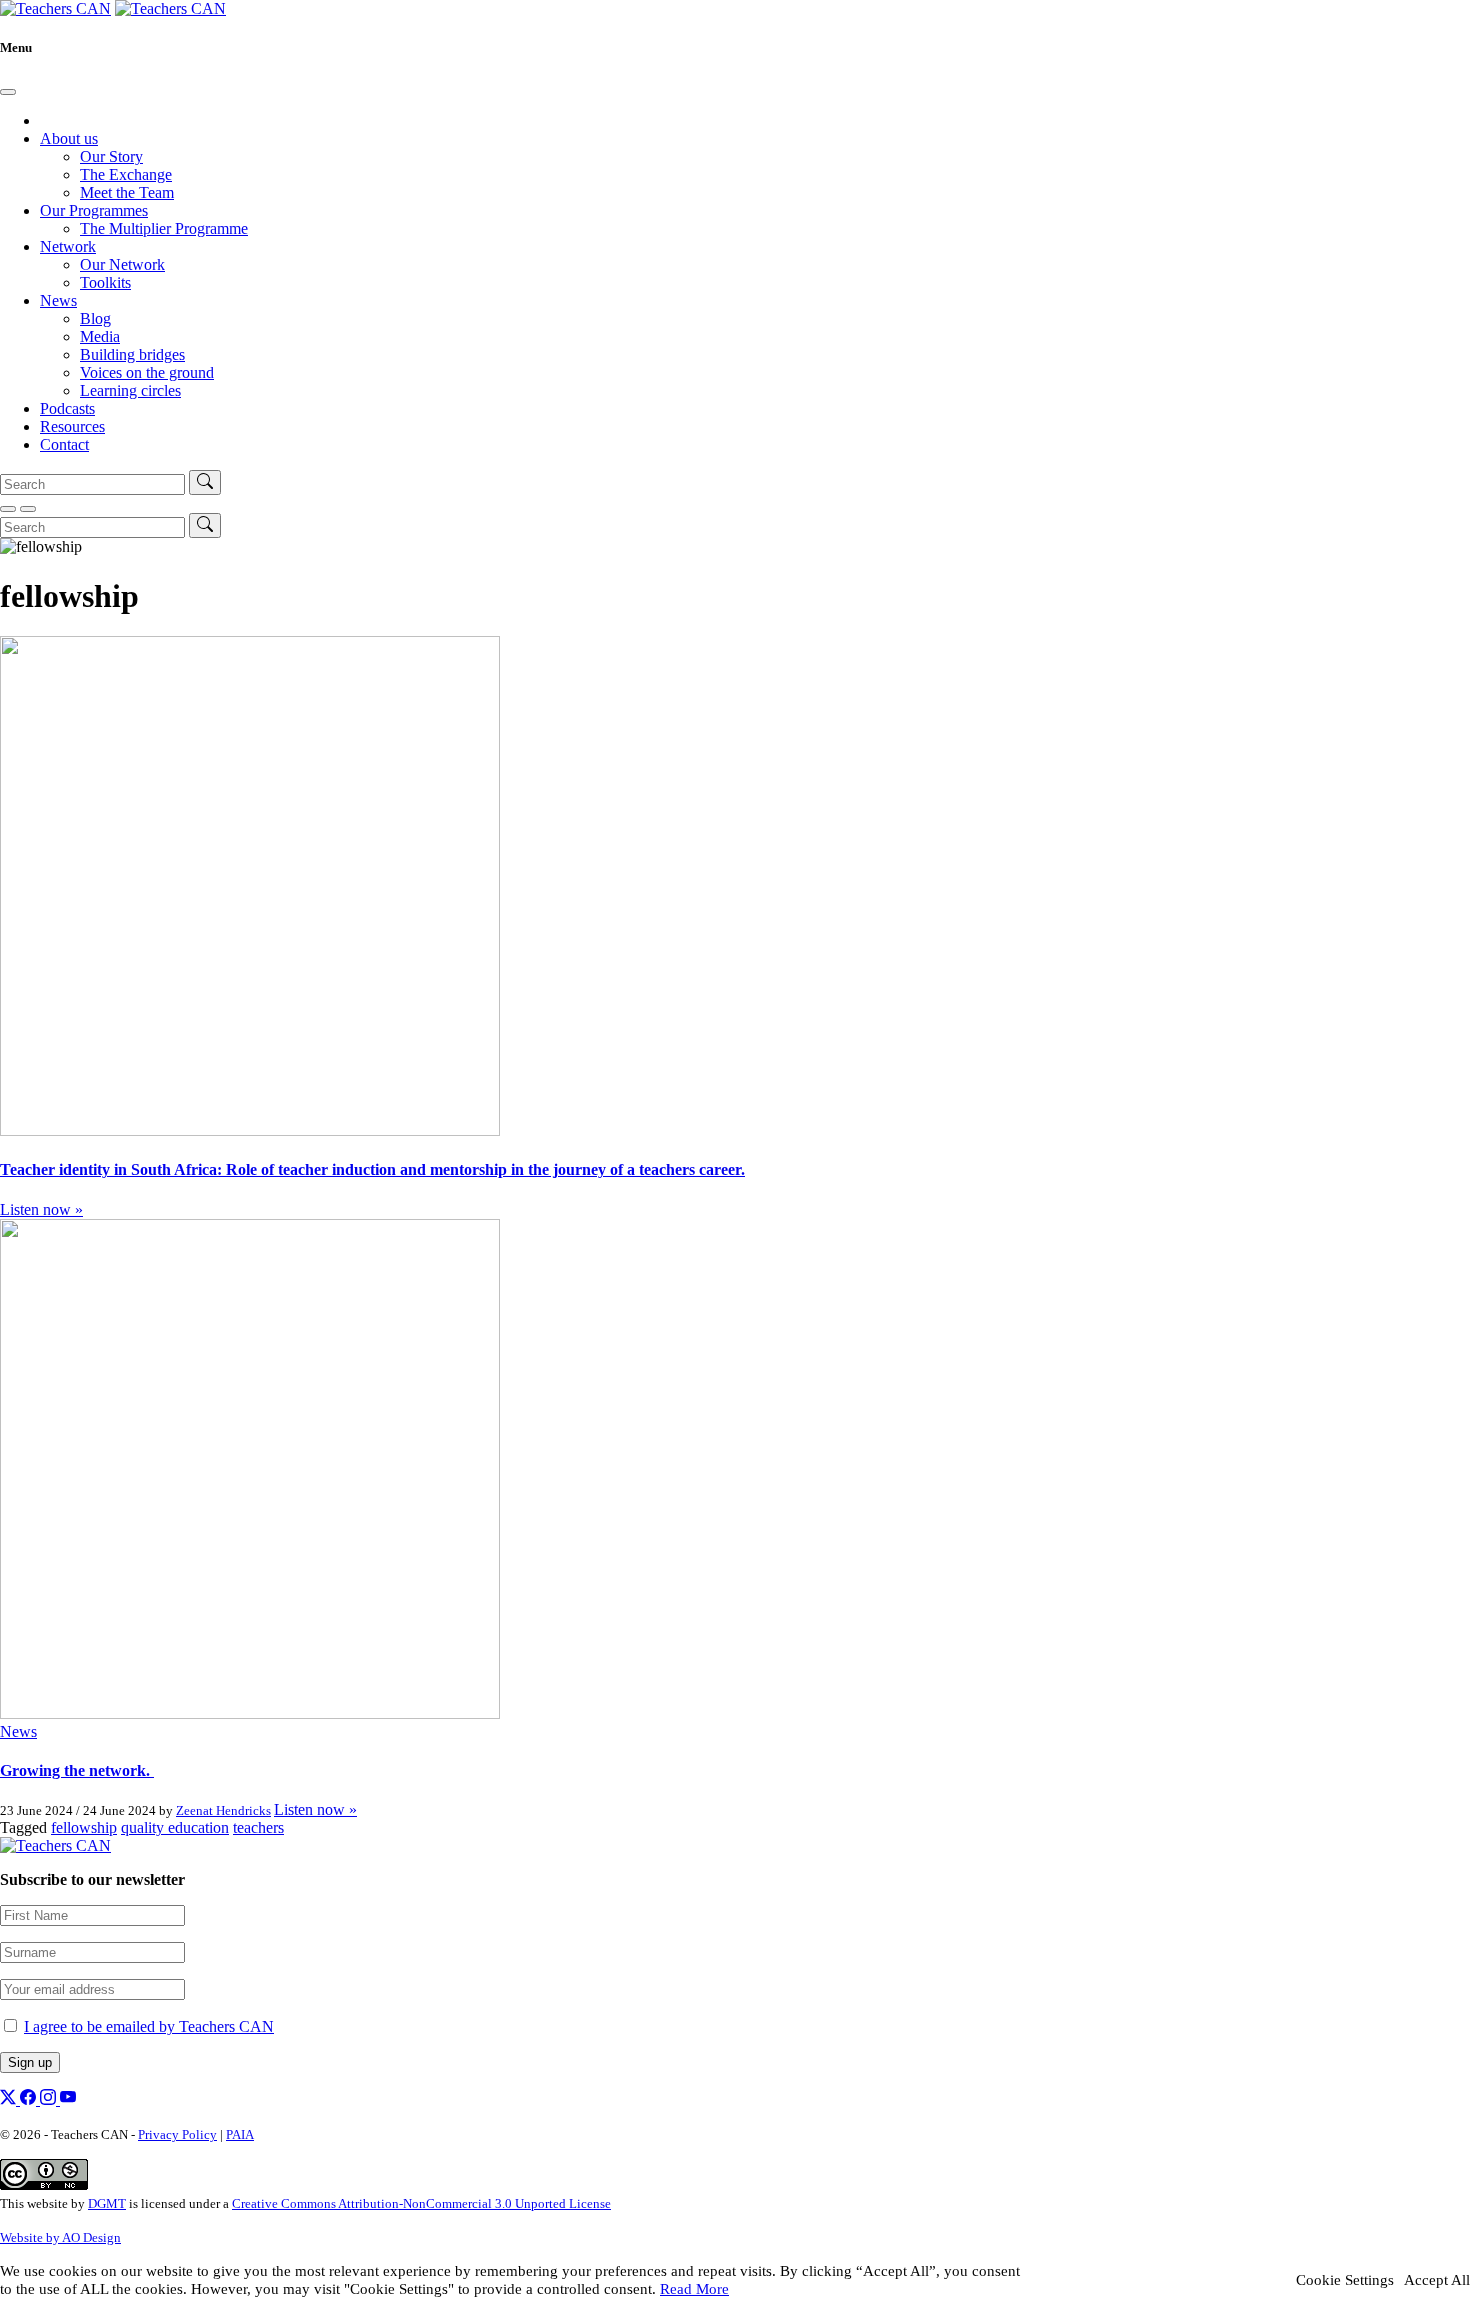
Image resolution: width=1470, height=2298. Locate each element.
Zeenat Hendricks (223, 1810)
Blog (95, 318)
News (58, 300)
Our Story (111, 156)
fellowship (84, 1827)
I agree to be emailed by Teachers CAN (149, 2026)
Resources (72, 426)
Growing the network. (77, 1770)
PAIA (240, 2134)
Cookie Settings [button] (1345, 2280)
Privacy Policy (177, 2134)
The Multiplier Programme (164, 228)
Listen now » (41, 1209)
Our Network (122, 264)
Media (100, 336)
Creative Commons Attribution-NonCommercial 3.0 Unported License (421, 2203)
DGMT (107, 2203)
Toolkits (105, 282)
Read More (694, 2289)
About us (69, 138)
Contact (64, 444)
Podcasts (67, 408)
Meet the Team (127, 192)
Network (68, 246)
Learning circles (130, 390)
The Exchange (126, 174)
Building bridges (132, 354)
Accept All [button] (1437, 2280)
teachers (258, 1827)
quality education (175, 1827)
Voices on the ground (147, 372)
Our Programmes (94, 210)
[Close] (8, 92)
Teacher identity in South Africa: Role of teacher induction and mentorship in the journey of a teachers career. (372, 1169)
